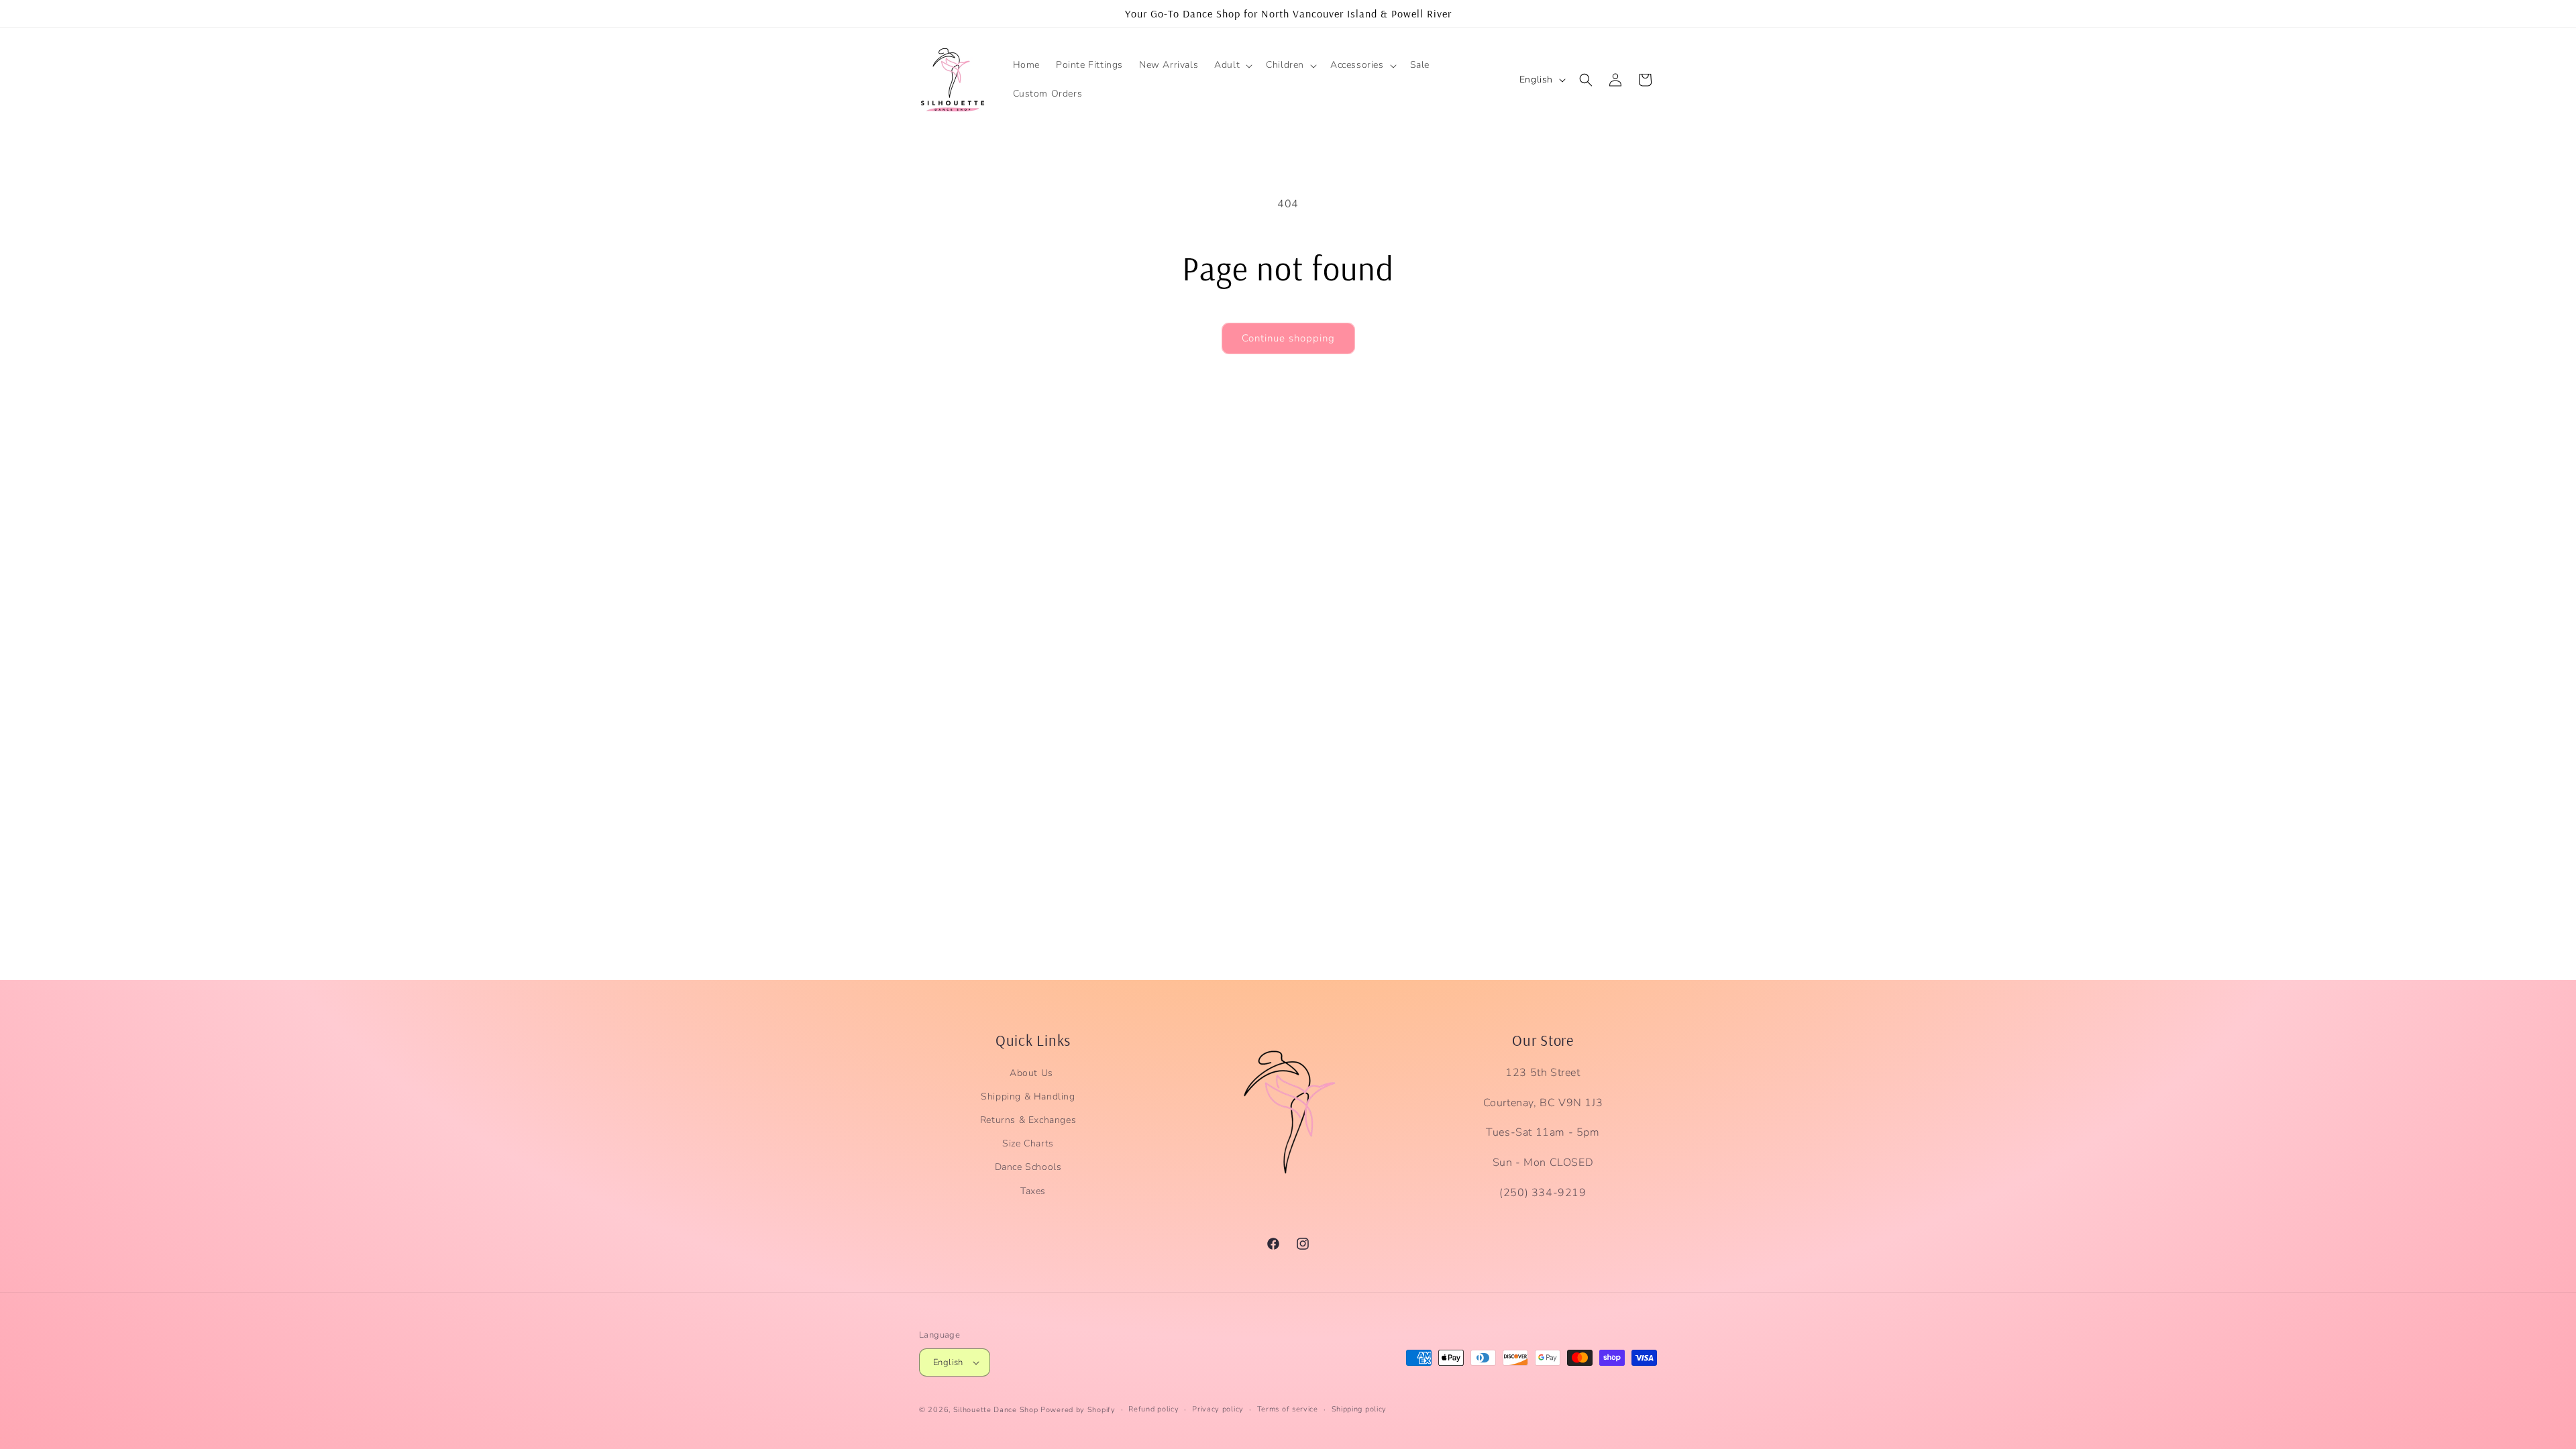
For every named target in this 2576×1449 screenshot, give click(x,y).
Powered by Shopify (1078, 1410)
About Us (1031, 1073)
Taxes (1033, 1191)
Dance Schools (1028, 1167)
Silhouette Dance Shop (996, 1410)
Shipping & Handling (1028, 1096)
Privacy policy (1218, 1409)
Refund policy (1153, 1409)
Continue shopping (1288, 338)
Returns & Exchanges (1028, 1120)
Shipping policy (1359, 1409)
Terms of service (1288, 1409)
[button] (1232, 65)
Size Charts (1028, 1143)
